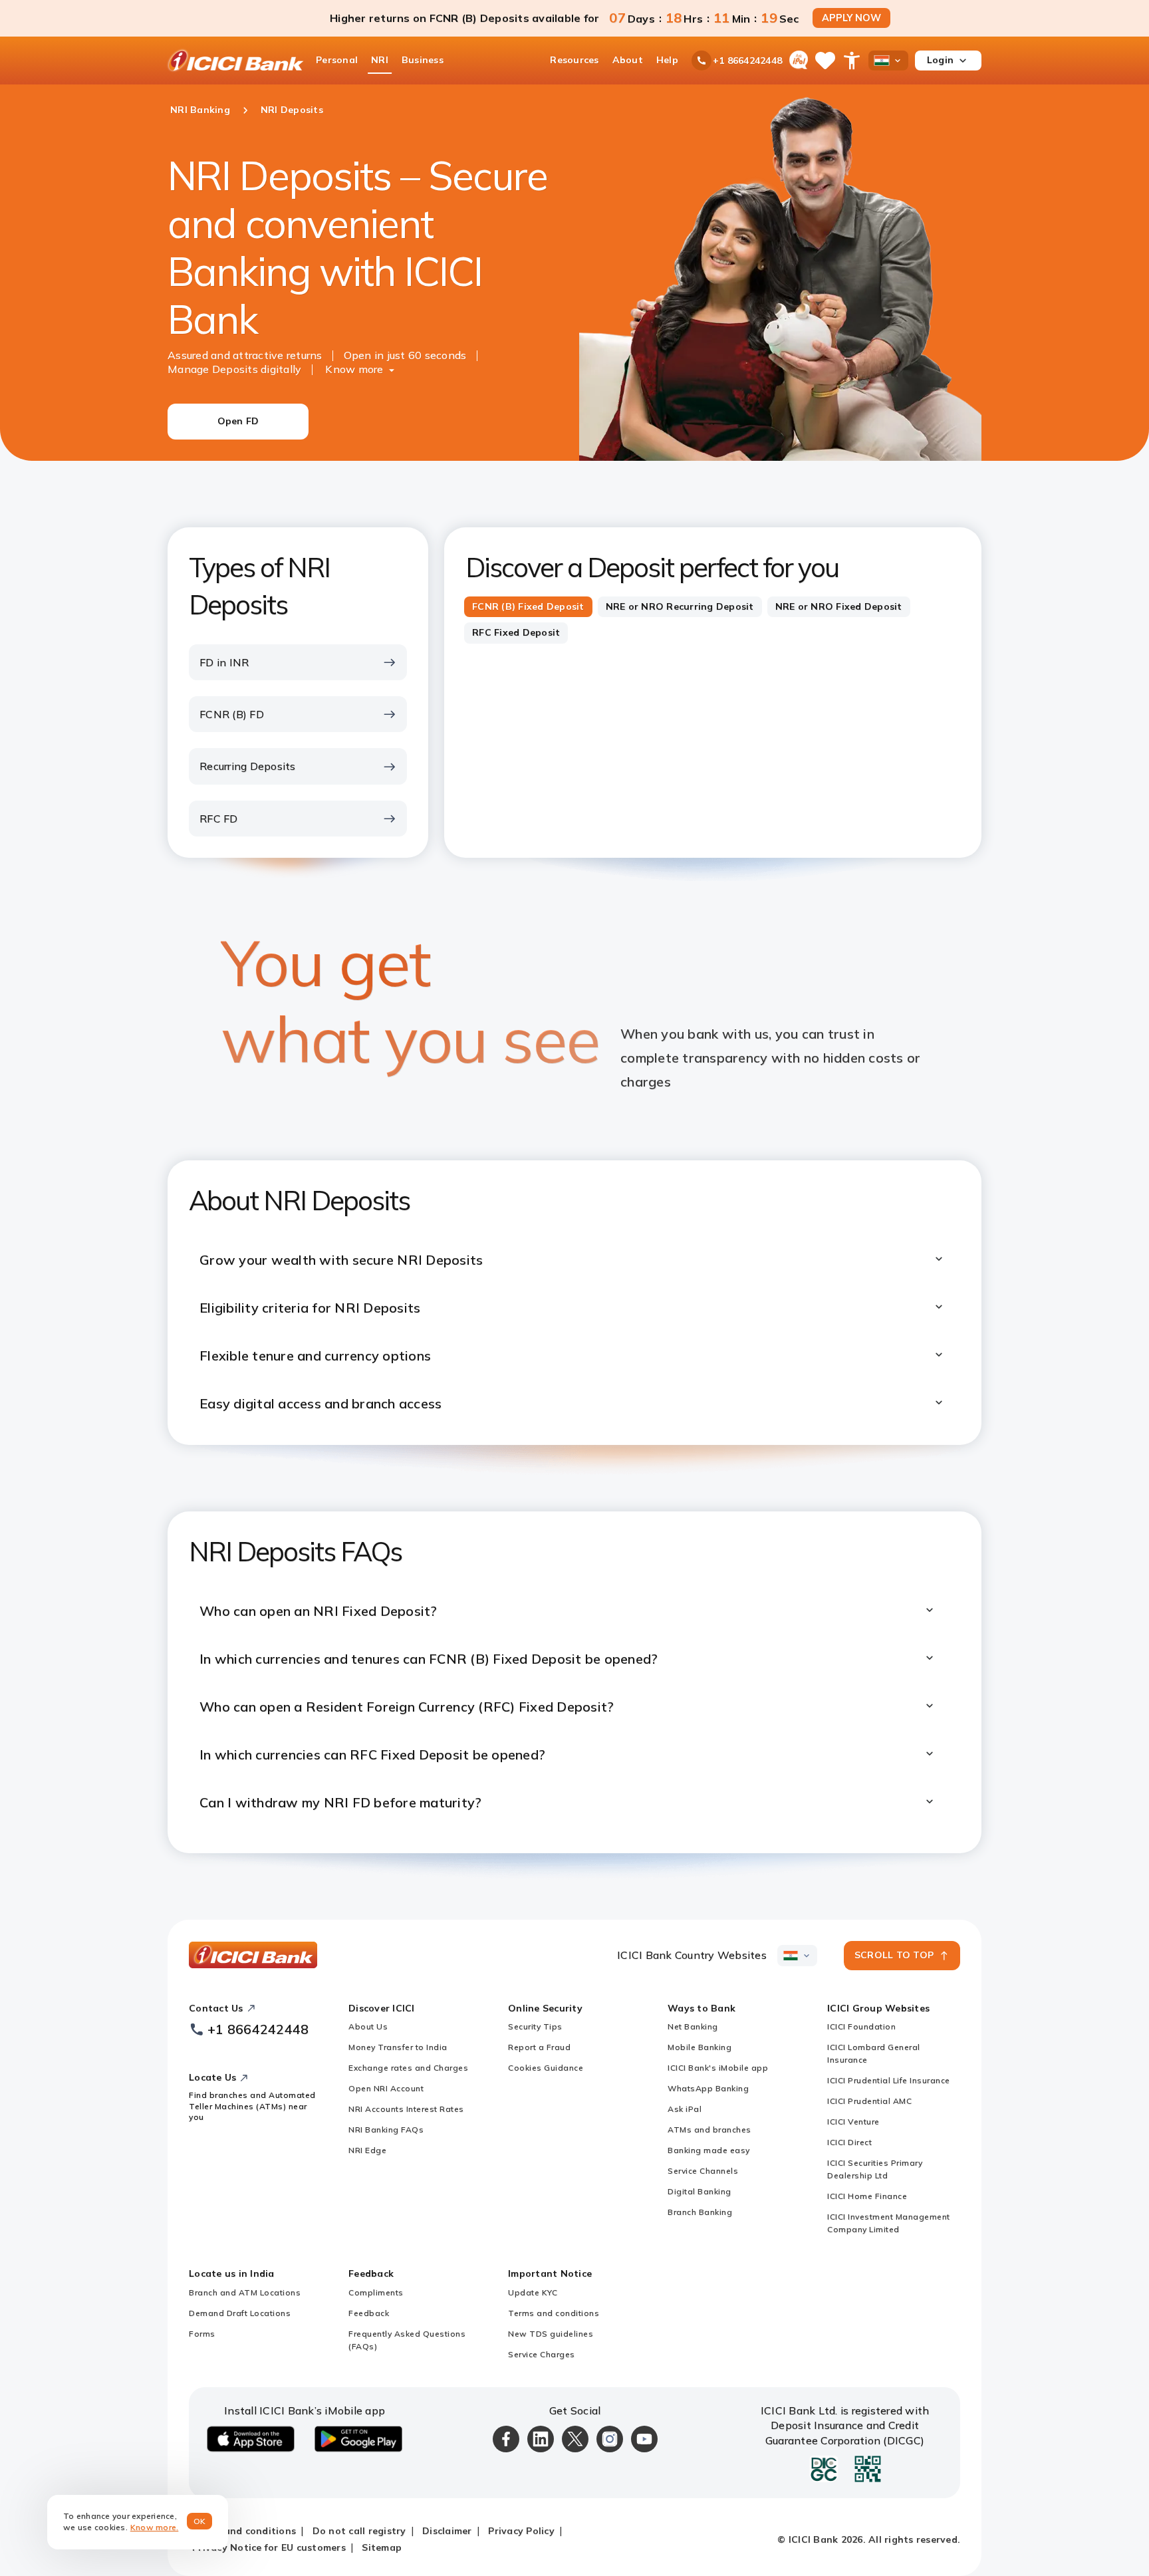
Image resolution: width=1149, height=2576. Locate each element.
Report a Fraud (539, 2047)
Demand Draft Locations (240, 2313)
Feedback (369, 2313)
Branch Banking (700, 2212)
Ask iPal (685, 2109)
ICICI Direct (849, 2142)
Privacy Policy (521, 2531)
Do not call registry (359, 2531)
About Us (368, 2026)
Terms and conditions (554, 2313)
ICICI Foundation (861, 2026)
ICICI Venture (853, 2122)
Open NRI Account (386, 2088)
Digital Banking (700, 2191)
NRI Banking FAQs (386, 2129)
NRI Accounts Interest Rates (406, 2109)
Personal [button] (337, 60)
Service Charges (542, 2354)
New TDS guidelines (551, 2334)
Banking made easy (709, 2150)
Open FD (238, 421)
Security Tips (535, 2026)
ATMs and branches (709, 2129)
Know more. (155, 2527)
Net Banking (693, 2026)
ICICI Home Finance (867, 2196)
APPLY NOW (851, 18)
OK (200, 2521)
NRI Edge (367, 2150)
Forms (202, 2334)
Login (940, 60)
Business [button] (423, 60)
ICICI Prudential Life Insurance (889, 2080)
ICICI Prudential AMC (869, 2101)
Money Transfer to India (398, 2047)
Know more (354, 369)
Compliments (376, 2292)
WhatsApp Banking (708, 2088)
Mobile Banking (700, 2047)
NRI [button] (380, 60)
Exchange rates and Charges (408, 2068)
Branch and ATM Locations (245, 2292)
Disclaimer (447, 2531)
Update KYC (533, 2292)
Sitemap (382, 2547)
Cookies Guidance (546, 2068)
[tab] (528, 607)
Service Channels (703, 2171)
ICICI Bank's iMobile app (718, 2068)
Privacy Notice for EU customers (269, 2547)
